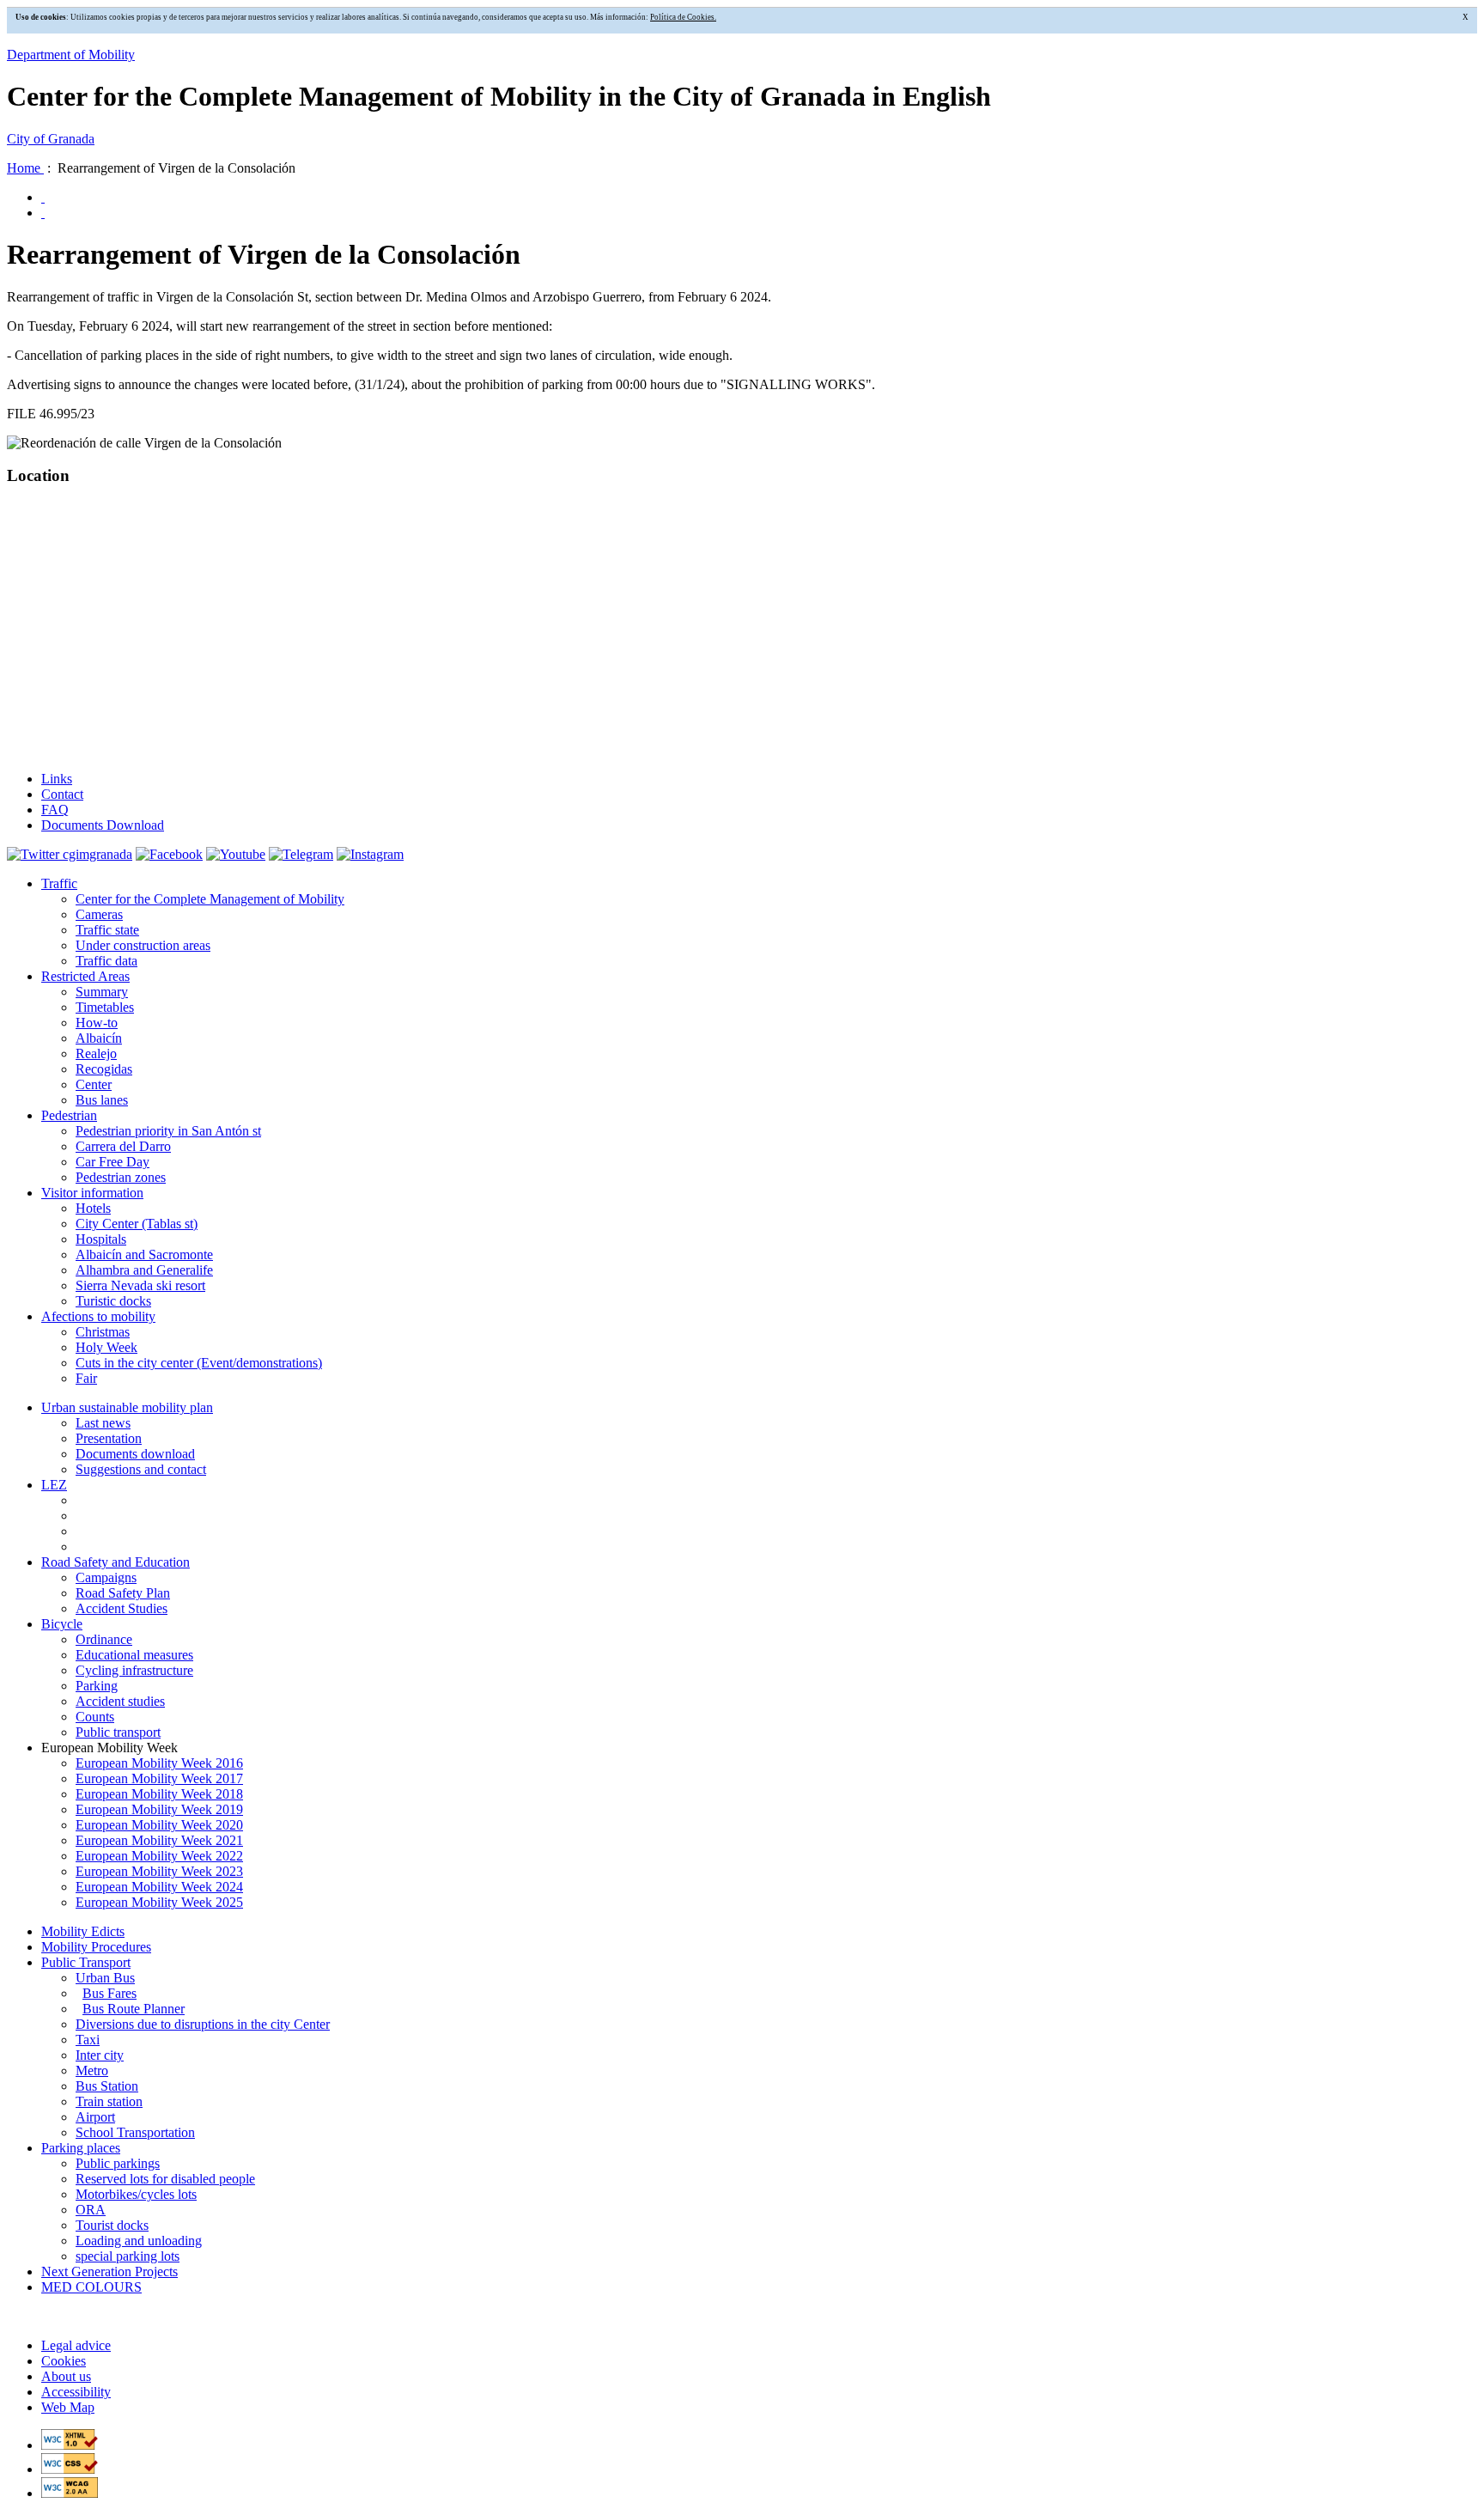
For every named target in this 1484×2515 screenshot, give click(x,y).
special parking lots (128, 2256)
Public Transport (86, 1962)
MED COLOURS (91, 2287)
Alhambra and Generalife (144, 1270)
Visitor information (92, 1193)
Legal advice (76, 2345)
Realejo (96, 1053)
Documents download (135, 1454)
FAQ (55, 810)
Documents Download (103, 825)
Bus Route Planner (134, 2009)
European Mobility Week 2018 (159, 1794)
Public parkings (118, 2163)
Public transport (118, 1732)
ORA (91, 2210)
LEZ (54, 1485)
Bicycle (62, 1624)
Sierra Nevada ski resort (140, 1285)
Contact (62, 794)
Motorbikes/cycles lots (136, 2194)
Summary (102, 992)
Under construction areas (143, 945)
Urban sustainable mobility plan (127, 1407)
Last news (103, 1423)
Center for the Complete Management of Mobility (210, 899)
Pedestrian (69, 1115)
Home (25, 168)
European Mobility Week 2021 (159, 1840)
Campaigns (106, 1577)
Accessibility (76, 2392)
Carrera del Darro (123, 1146)
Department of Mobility (71, 55)
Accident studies (120, 1701)
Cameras (99, 914)
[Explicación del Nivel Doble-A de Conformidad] (70, 2493)
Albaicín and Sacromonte (144, 1254)
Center (94, 1084)
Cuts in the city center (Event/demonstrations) (199, 1363)
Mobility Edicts (83, 1931)
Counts (95, 1717)
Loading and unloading (139, 2241)
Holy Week (106, 1347)
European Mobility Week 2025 (159, 1902)
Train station (109, 2101)
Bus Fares (109, 1993)
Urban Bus (105, 1978)
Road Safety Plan (123, 1593)
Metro (92, 2070)
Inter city (100, 2055)
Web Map (68, 2407)
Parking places (81, 2148)
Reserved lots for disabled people (165, 2179)
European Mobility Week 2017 (159, 1778)
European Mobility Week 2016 (159, 1763)
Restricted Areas (85, 976)
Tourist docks (112, 2225)
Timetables (105, 1007)
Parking (97, 1686)
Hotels (93, 1208)
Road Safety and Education (116, 1562)
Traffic (59, 883)
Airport (95, 2117)
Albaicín (99, 1038)
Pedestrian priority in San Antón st (168, 1131)
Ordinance (104, 1639)
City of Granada (51, 139)
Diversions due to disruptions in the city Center (203, 2024)
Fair (86, 1378)
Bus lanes (102, 1100)
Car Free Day (113, 1162)
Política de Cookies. (683, 17)
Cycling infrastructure (134, 1670)
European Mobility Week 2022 (159, 1856)
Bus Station (107, 2086)
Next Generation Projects (109, 2271)
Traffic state (107, 930)
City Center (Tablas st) (137, 1224)
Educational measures (134, 1655)
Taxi (88, 2040)
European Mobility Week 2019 (159, 1809)
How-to (97, 1023)
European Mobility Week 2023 (159, 1871)
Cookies (64, 2361)
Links (57, 779)
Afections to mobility (98, 1316)
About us (66, 2376)
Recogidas (104, 1069)
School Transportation (135, 2132)
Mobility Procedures (96, 1947)
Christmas (103, 1332)
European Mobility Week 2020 (159, 1825)
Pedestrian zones (121, 1177)
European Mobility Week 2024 (159, 1887)
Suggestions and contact (141, 1469)
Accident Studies (122, 1608)
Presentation (109, 1438)
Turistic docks (113, 1301)
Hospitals (101, 1239)
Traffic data (106, 961)
